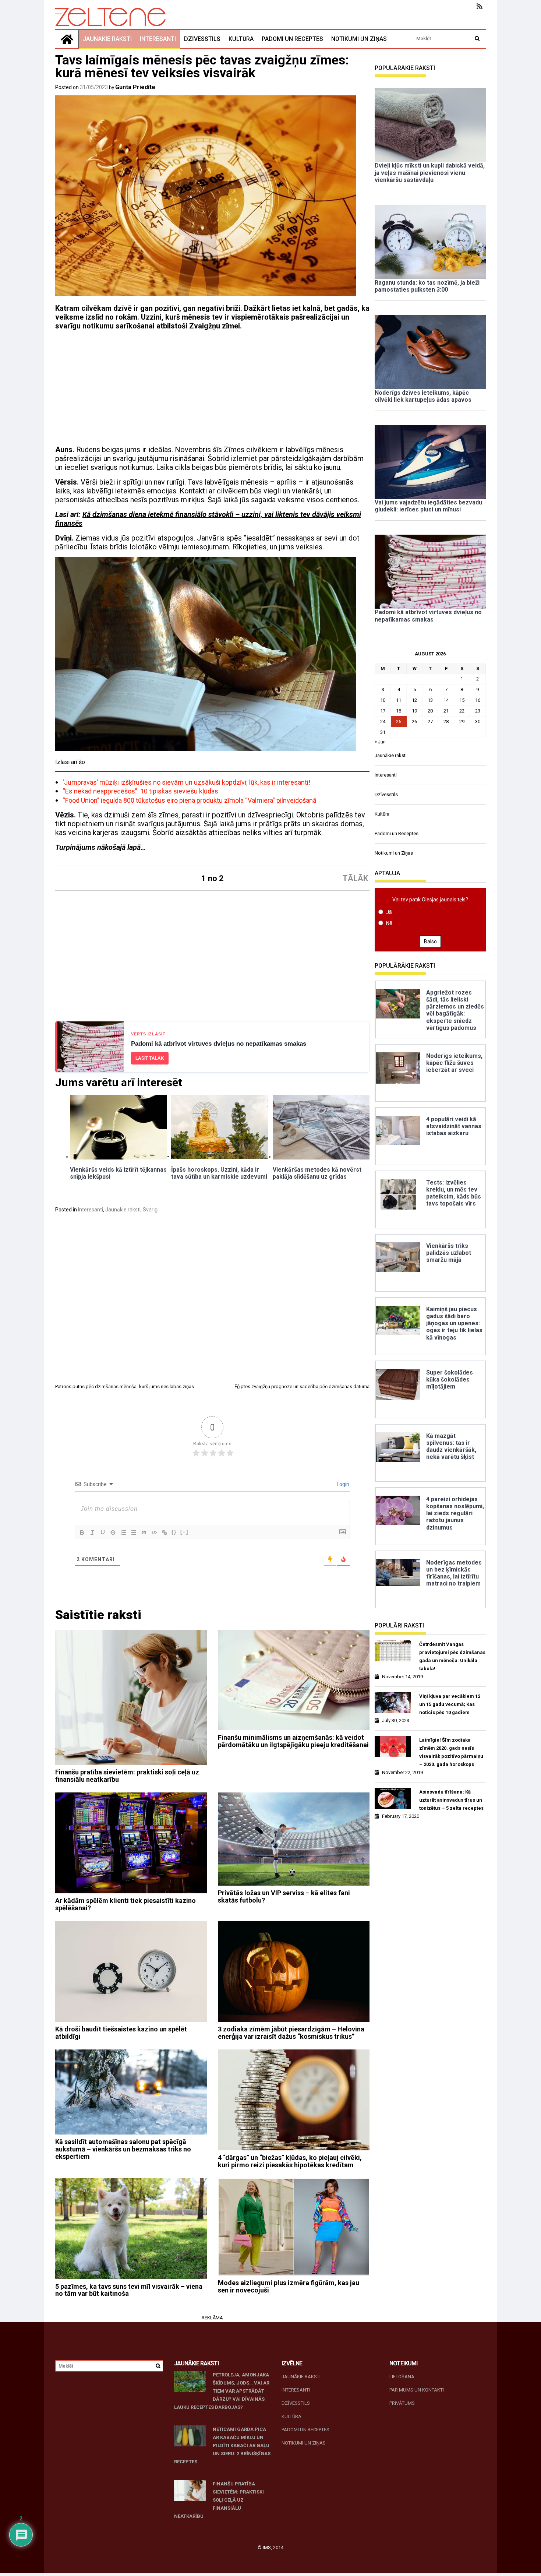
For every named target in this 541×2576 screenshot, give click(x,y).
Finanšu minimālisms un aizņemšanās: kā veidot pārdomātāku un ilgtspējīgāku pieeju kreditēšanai (293, 1741)
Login (342, 1484)
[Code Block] (154, 1532)
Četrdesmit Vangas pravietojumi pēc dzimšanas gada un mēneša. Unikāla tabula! (452, 1656)
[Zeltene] (67, 39)
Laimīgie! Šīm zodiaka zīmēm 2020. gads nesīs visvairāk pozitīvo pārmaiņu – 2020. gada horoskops (451, 1752)
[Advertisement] (212, 391)
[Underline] (103, 1532)
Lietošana (402, 2377)
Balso (430, 942)
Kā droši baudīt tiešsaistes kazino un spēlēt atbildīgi (121, 2033)
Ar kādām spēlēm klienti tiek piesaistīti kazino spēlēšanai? (125, 1904)
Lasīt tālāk (150, 1058)
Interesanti (158, 39)
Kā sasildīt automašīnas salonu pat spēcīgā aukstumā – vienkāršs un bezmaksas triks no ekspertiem (123, 2149)
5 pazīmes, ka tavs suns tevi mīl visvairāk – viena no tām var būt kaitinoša (129, 2290)
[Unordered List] (134, 1532)
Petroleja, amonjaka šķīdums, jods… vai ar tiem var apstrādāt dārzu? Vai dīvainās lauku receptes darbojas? (222, 2391)
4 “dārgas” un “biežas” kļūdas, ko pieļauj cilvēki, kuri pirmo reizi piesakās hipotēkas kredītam (290, 2161)
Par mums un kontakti (417, 2390)
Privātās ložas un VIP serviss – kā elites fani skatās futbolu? (284, 1896)
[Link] (165, 1532)
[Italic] (92, 1532)
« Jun (380, 742)
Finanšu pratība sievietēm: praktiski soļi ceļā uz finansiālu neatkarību (127, 1776)
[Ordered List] (123, 1532)
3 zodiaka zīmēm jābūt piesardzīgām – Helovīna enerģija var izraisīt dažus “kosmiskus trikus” (291, 2033)
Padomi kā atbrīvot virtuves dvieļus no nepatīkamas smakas (219, 1044)
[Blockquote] (144, 1532)
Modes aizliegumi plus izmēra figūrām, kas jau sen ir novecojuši (289, 2286)
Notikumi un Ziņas (359, 39)
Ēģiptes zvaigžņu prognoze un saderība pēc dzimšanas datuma (302, 1386)
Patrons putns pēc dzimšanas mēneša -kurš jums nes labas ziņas (125, 1386)
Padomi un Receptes (292, 39)
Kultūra (241, 39)
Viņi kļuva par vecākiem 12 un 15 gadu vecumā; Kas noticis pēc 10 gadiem (450, 1704)
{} (174, 1532)
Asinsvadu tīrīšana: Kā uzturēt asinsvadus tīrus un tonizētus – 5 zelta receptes (451, 1800)
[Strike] (113, 1532)
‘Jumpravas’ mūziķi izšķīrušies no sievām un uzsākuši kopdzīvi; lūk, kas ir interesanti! (186, 782)
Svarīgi (151, 1210)
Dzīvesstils (202, 39)
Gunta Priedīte (135, 87)
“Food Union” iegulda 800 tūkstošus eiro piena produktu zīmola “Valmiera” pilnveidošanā (190, 800)
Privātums (402, 2403)
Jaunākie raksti (107, 39)
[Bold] (82, 1532)
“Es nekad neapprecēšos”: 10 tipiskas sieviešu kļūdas (140, 791)
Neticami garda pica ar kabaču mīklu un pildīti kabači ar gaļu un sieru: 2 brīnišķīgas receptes (222, 2445)
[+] (184, 1532)
